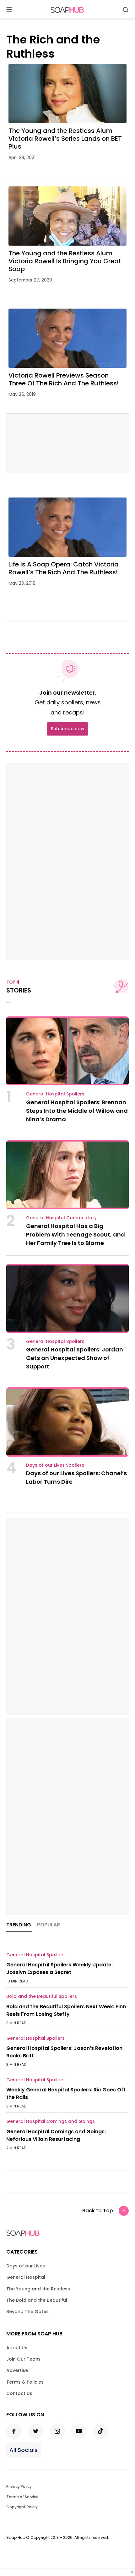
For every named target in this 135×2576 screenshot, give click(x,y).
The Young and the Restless (38, 2289)
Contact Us (19, 2393)
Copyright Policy (22, 2507)
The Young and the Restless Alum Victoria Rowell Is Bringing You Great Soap (65, 261)
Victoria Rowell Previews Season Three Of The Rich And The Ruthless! (64, 379)
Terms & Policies (25, 2382)
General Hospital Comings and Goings (51, 2121)
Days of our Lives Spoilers (55, 1465)
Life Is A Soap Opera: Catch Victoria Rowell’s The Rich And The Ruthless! (64, 568)
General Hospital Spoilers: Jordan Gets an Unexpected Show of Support (75, 1358)
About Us (17, 2348)
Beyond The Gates (27, 2312)
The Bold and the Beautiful (37, 2300)
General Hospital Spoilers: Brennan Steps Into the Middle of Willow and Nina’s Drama (77, 1111)
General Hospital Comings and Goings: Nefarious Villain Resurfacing (56, 2135)
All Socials (24, 2450)
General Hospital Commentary (61, 1218)
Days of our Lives (26, 2266)
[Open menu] (9, 10)
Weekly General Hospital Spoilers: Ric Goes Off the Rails (66, 2093)
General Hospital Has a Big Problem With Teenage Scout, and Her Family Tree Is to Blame (76, 1234)
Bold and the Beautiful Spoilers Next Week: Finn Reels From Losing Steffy (66, 2010)
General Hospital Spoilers (55, 1094)
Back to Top (98, 2211)
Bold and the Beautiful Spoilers (42, 1996)
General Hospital (26, 2277)
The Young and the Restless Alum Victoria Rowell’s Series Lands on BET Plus (65, 139)
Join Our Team (23, 2359)
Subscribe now (67, 729)
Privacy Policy (19, 2486)
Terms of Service (22, 2497)
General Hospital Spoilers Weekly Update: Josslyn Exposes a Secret (59, 1968)
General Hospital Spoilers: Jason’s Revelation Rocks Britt (64, 2052)
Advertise (17, 2370)
